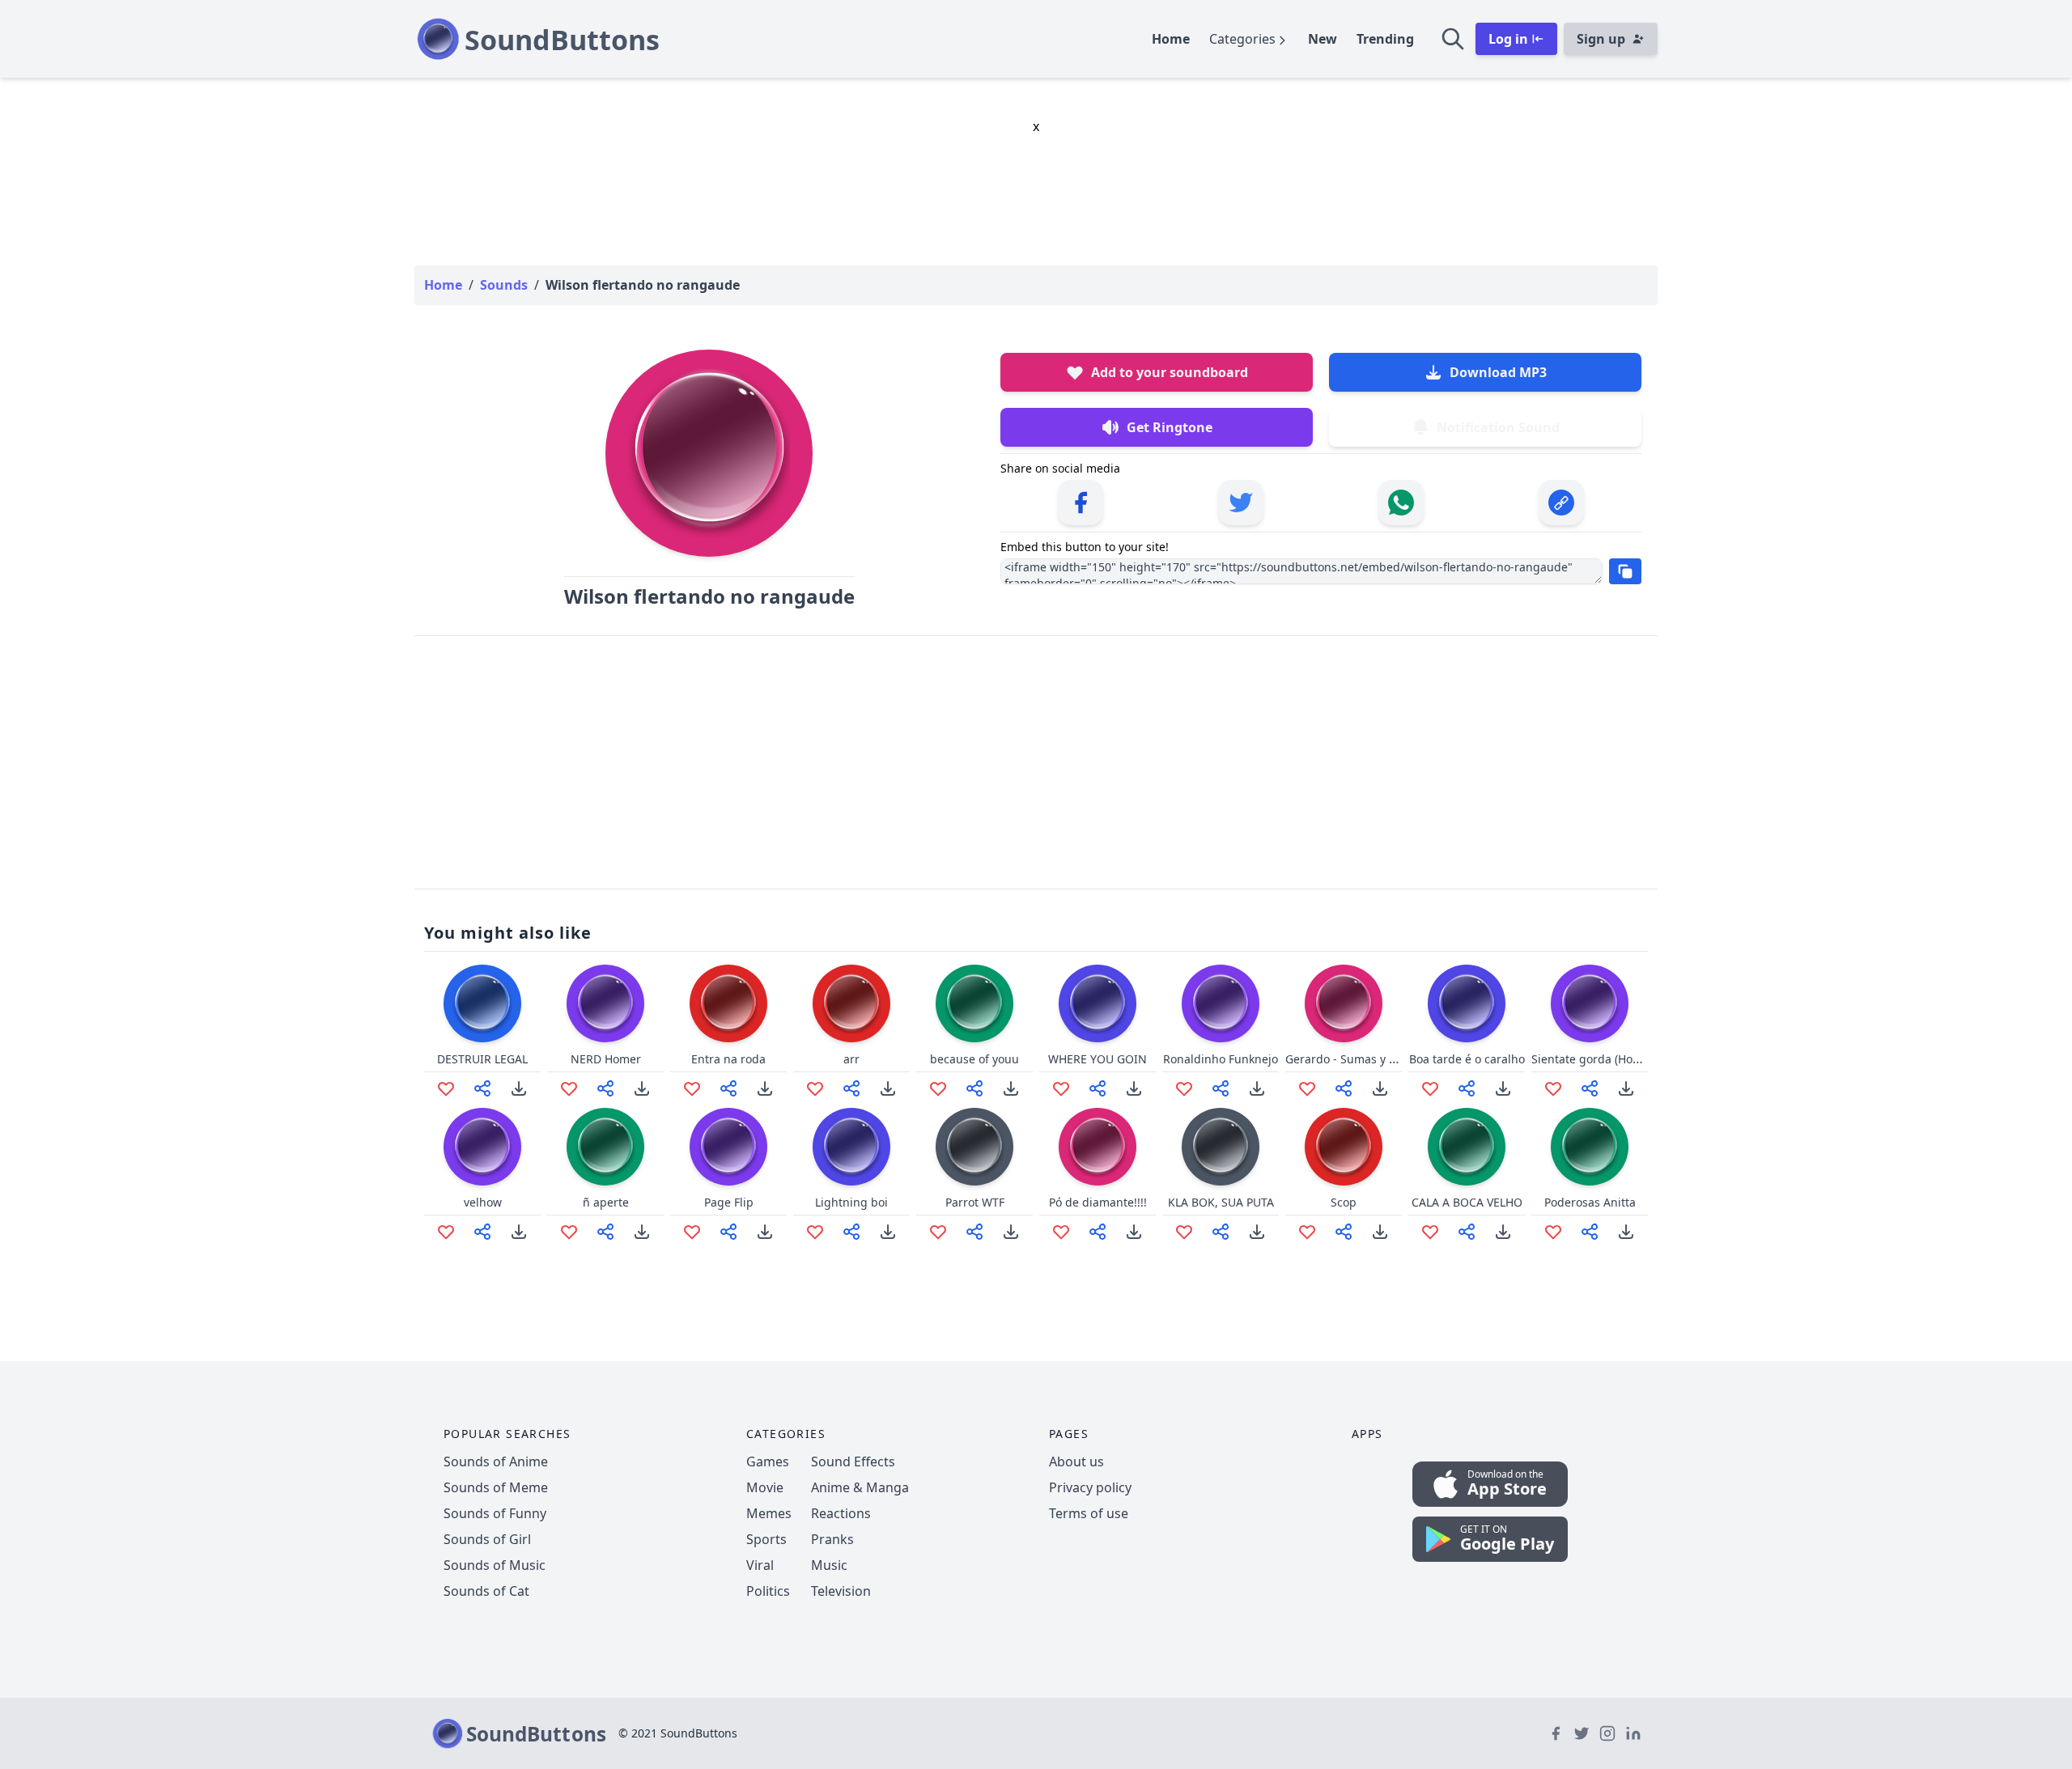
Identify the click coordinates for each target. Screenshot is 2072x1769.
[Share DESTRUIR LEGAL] (482, 1088)
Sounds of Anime (496, 1461)
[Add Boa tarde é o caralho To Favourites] (1430, 1088)
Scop (1344, 1202)
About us (1076, 1461)
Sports (766, 1539)
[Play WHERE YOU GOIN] (1098, 1003)
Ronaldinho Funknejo (1221, 1059)
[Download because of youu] (1011, 1088)
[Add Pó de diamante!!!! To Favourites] (1061, 1232)
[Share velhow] (482, 1232)
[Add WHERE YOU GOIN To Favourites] (1061, 1088)
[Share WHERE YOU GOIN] (1098, 1088)
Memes (769, 1513)
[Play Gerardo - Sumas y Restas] (1344, 1003)
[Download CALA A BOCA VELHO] (1503, 1232)
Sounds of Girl (487, 1539)
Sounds (504, 285)
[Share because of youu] (974, 1088)
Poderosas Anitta (1590, 1202)
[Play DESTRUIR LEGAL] (482, 1003)
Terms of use (1089, 1513)
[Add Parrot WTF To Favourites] (938, 1232)
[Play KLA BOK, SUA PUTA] (1221, 1147)
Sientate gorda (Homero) (1598, 1059)
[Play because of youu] (974, 1003)
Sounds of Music (495, 1565)
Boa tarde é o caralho (1467, 1059)
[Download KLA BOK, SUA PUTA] (1257, 1232)
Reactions (841, 1513)
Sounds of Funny (495, 1513)
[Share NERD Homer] (605, 1088)
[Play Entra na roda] (728, 1003)
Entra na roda (728, 1059)
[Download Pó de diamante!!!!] (1134, 1232)
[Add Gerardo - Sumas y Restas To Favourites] (1307, 1088)
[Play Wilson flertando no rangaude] (709, 453)
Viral (760, 1565)
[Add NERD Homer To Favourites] (569, 1088)
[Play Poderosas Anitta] (1590, 1147)
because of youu (974, 1059)
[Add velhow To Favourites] (446, 1232)
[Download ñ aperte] (642, 1232)
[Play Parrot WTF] (974, 1147)
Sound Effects (853, 1461)
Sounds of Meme (496, 1487)
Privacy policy (1090, 1487)
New (1323, 39)
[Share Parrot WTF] (974, 1232)
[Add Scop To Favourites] (1307, 1232)
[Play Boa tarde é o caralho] (1467, 1003)
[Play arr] (851, 1003)
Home (1171, 39)
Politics (768, 1591)
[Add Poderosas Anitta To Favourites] (1553, 1232)
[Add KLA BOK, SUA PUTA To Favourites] (1184, 1232)
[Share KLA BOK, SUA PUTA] (1221, 1232)
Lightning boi (851, 1202)
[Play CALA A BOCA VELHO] (1467, 1147)
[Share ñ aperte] (605, 1232)
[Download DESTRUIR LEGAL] (519, 1088)
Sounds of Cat (486, 1591)
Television (841, 1591)
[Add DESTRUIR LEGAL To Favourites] (446, 1088)
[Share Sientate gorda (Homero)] (1590, 1088)
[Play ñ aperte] (605, 1147)
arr (851, 1059)
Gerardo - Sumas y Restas (1355, 1059)
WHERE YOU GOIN (1098, 1059)
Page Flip (729, 1202)
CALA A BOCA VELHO (1467, 1202)
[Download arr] (888, 1088)
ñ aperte (606, 1202)
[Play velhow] (482, 1147)
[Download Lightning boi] (888, 1232)
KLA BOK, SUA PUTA (1221, 1202)
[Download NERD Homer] (642, 1088)
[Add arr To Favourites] (815, 1088)
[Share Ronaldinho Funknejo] (1221, 1088)
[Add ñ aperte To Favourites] (569, 1232)
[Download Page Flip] (765, 1232)
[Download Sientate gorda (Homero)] (1626, 1088)
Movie (765, 1487)
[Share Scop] (1344, 1232)
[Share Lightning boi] (851, 1232)
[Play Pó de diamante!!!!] (1098, 1147)
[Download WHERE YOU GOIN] (1134, 1088)
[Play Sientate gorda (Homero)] (1590, 1003)
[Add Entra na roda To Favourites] (692, 1088)
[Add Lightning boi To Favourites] (815, 1232)
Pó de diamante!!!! (1098, 1202)
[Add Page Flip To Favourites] (692, 1232)
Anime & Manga (860, 1487)
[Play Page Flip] (728, 1147)
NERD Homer (606, 1059)
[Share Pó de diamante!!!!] (1098, 1232)
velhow (483, 1202)
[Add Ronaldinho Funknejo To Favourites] (1184, 1088)
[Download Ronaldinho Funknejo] (1257, 1088)
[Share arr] (851, 1088)
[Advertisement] (1036, 762)
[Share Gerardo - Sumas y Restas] (1344, 1088)
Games (768, 1461)
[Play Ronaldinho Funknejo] (1221, 1003)
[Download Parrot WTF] (1011, 1232)
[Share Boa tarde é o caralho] (1467, 1088)
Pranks (832, 1539)
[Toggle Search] (1453, 39)
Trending (1385, 39)
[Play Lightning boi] (851, 1147)
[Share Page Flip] (728, 1232)
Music (829, 1565)
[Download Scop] (1380, 1232)
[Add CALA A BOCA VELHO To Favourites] (1430, 1232)
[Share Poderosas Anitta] (1590, 1232)
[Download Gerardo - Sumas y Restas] (1380, 1088)
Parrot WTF (975, 1202)
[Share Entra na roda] (728, 1088)
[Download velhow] (519, 1232)
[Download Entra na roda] (765, 1088)
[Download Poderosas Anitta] (1626, 1232)
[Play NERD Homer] (605, 1003)
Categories (1242, 39)
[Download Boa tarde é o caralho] (1503, 1088)
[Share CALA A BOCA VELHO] (1467, 1232)
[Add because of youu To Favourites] (938, 1088)
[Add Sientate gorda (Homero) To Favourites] (1553, 1088)
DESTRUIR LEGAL (482, 1059)
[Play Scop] (1344, 1147)
